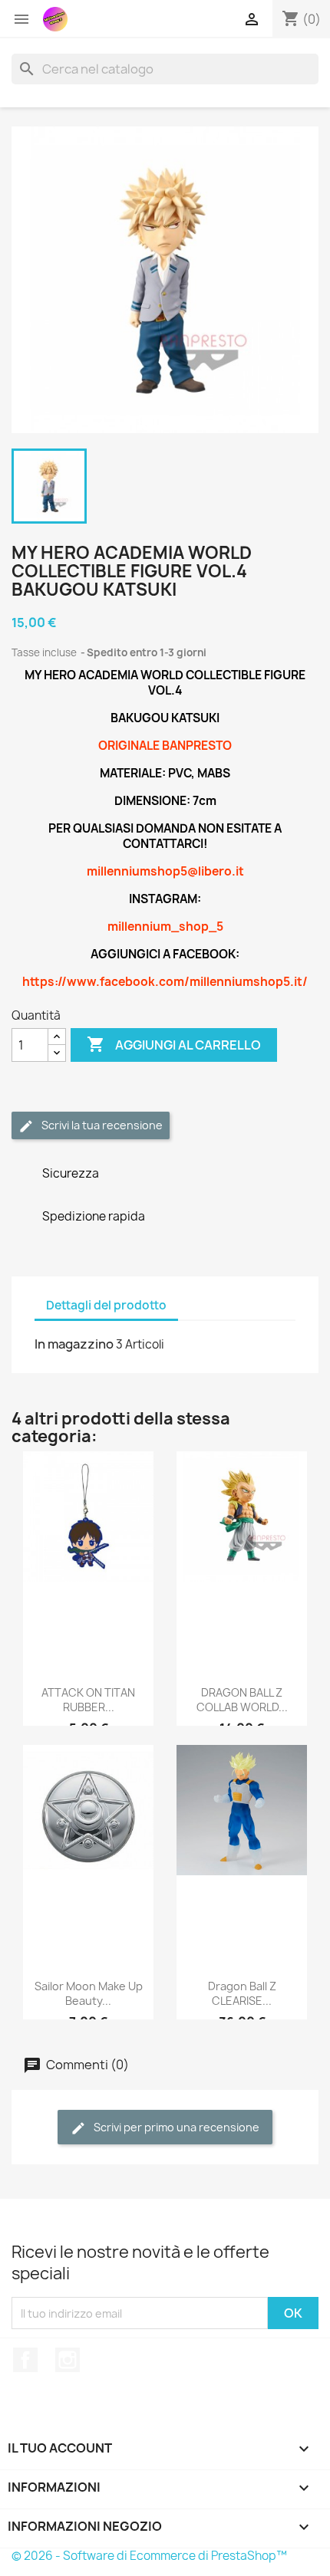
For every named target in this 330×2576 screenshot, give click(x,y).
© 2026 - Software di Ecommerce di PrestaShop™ (149, 2556)
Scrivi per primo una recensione (175, 2127)
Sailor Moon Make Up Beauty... (89, 1994)
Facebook (25, 2360)
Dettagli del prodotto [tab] (106, 1305)
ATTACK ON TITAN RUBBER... (88, 1700)
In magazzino (74, 1344)
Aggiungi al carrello (174, 1044)
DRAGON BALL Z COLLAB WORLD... (242, 1700)
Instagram (68, 2360)
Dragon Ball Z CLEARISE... (242, 1994)
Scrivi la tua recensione (101, 1125)
